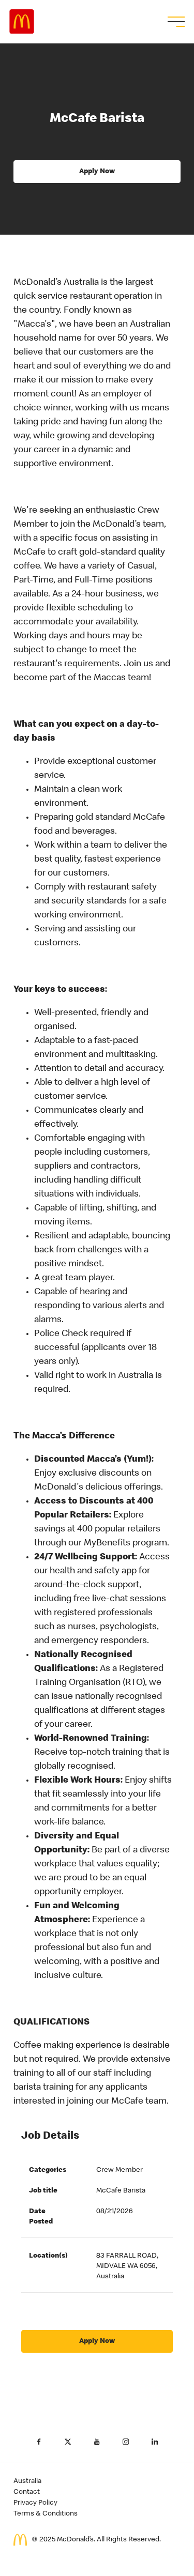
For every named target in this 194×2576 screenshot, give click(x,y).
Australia (27, 2481)
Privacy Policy (35, 2503)
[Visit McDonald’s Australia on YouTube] (97, 2442)
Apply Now (97, 172)
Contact (27, 2492)
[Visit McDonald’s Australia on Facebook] (39, 2442)
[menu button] (175, 22)
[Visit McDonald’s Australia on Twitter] (68, 2442)
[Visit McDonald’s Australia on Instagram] (126, 2442)
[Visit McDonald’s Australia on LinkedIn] (155, 2442)
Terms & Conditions (46, 2514)
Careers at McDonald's (22, 22)
